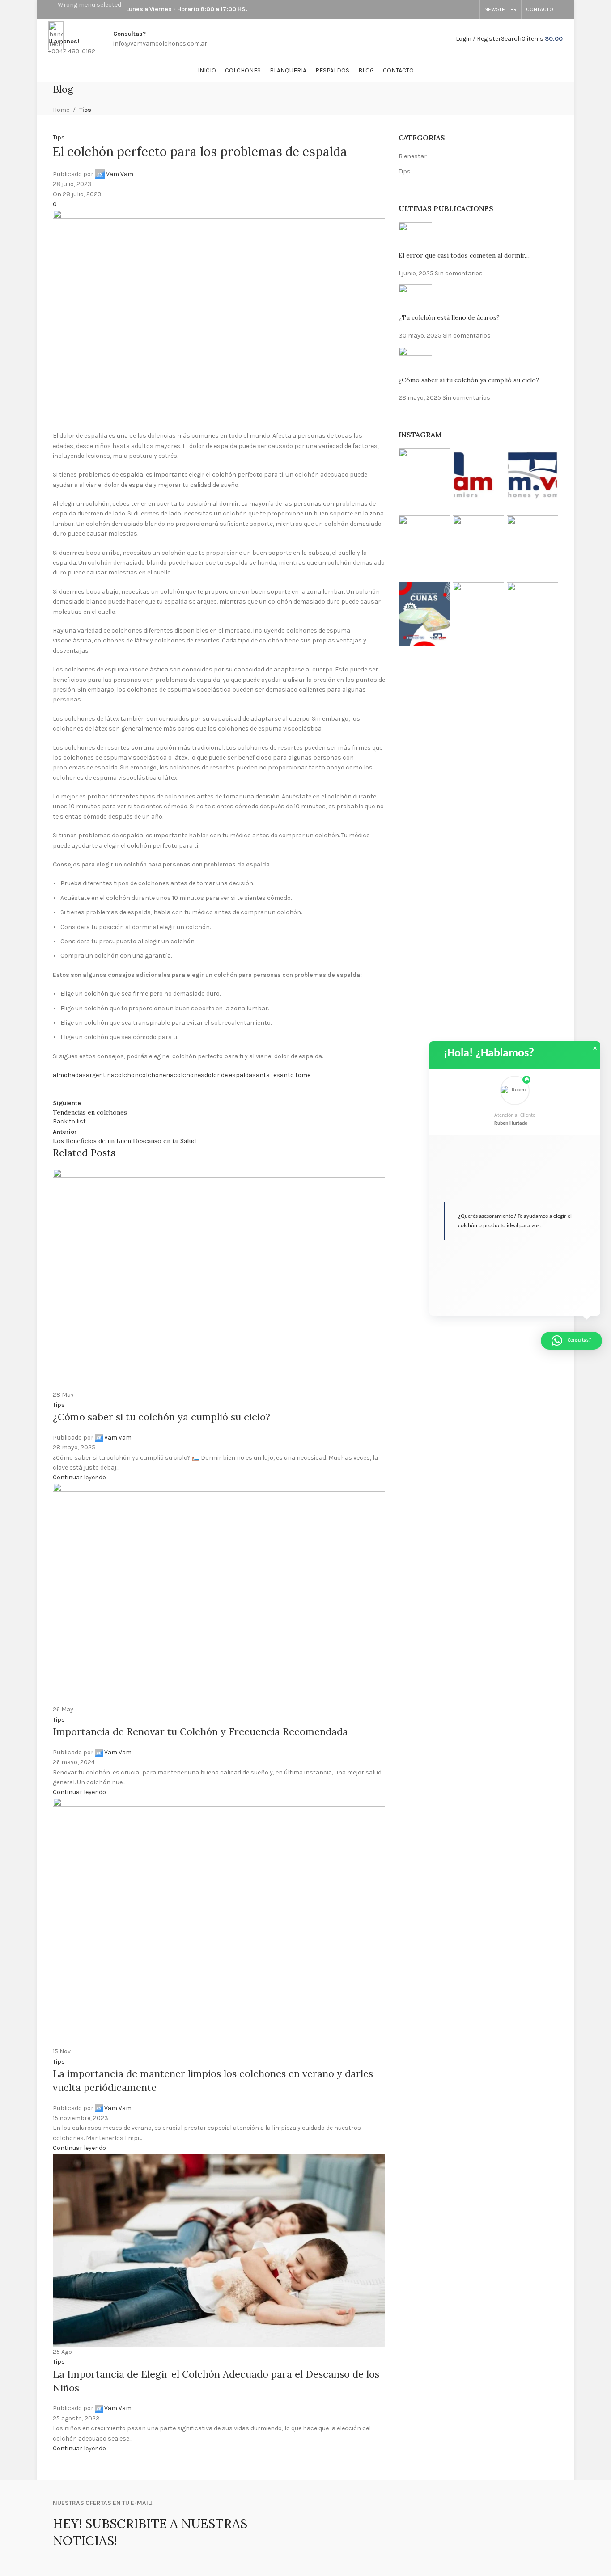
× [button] (595, 1048)
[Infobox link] (305, 41)
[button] (515, 1102)
